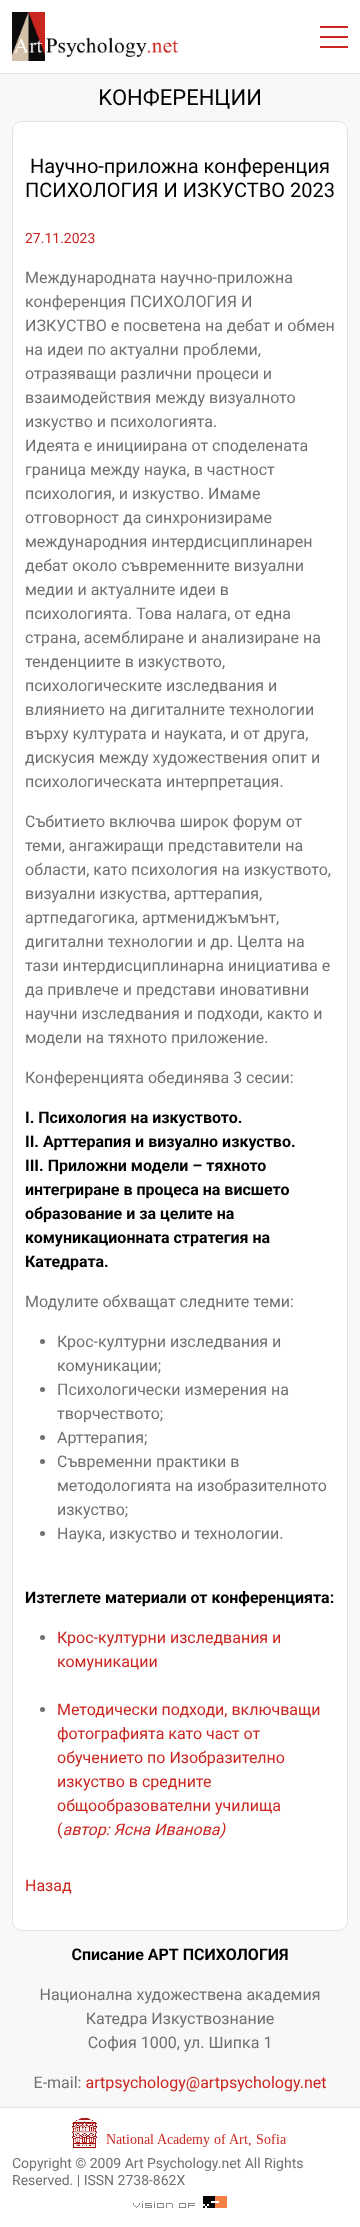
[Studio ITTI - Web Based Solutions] (180, 2201)
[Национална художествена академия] (180, 2133)
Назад (48, 1885)
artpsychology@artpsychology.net (205, 2082)
